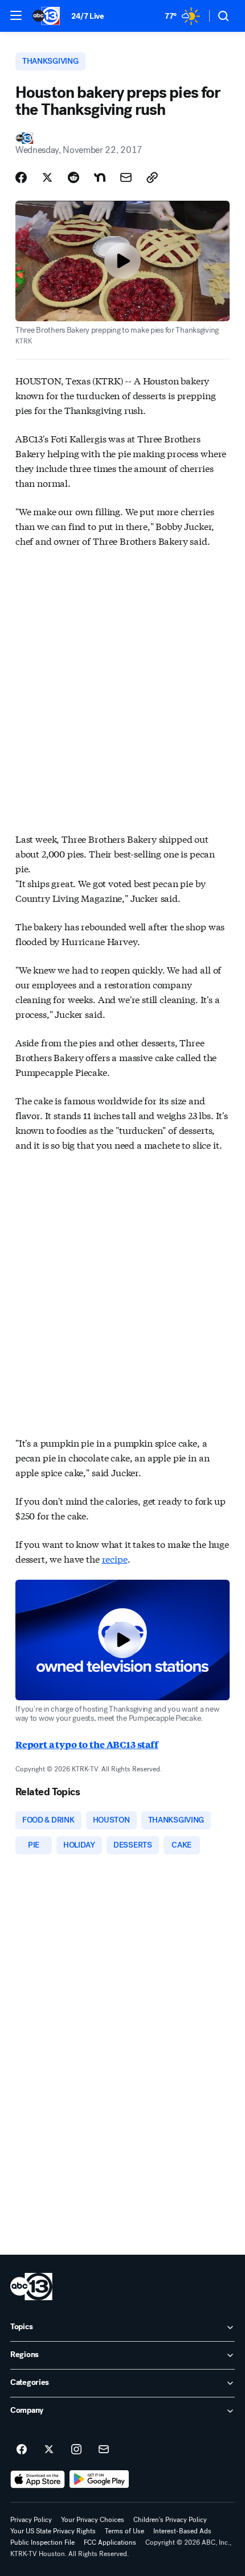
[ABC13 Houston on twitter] (49, 2450)
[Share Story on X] (47, 177)
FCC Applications (110, 2542)
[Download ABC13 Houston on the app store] (38, 2479)
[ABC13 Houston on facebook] (22, 2450)
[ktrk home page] (31, 2287)
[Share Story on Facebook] (21, 177)
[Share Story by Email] (126, 177)
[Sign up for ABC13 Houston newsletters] (104, 2450)
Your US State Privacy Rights (53, 2531)
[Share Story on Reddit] (73, 177)
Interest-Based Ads (182, 2531)
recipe (115, 1558)
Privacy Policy (31, 2520)
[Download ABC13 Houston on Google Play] (99, 2479)
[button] (16, 15)
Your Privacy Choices (93, 2520)
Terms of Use (124, 2531)
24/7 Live (87, 16)
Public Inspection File (42, 2542)
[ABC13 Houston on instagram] (76, 2450)
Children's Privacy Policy (170, 2520)
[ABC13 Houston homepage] (46, 16)
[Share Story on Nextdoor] (100, 177)
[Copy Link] (152, 177)
